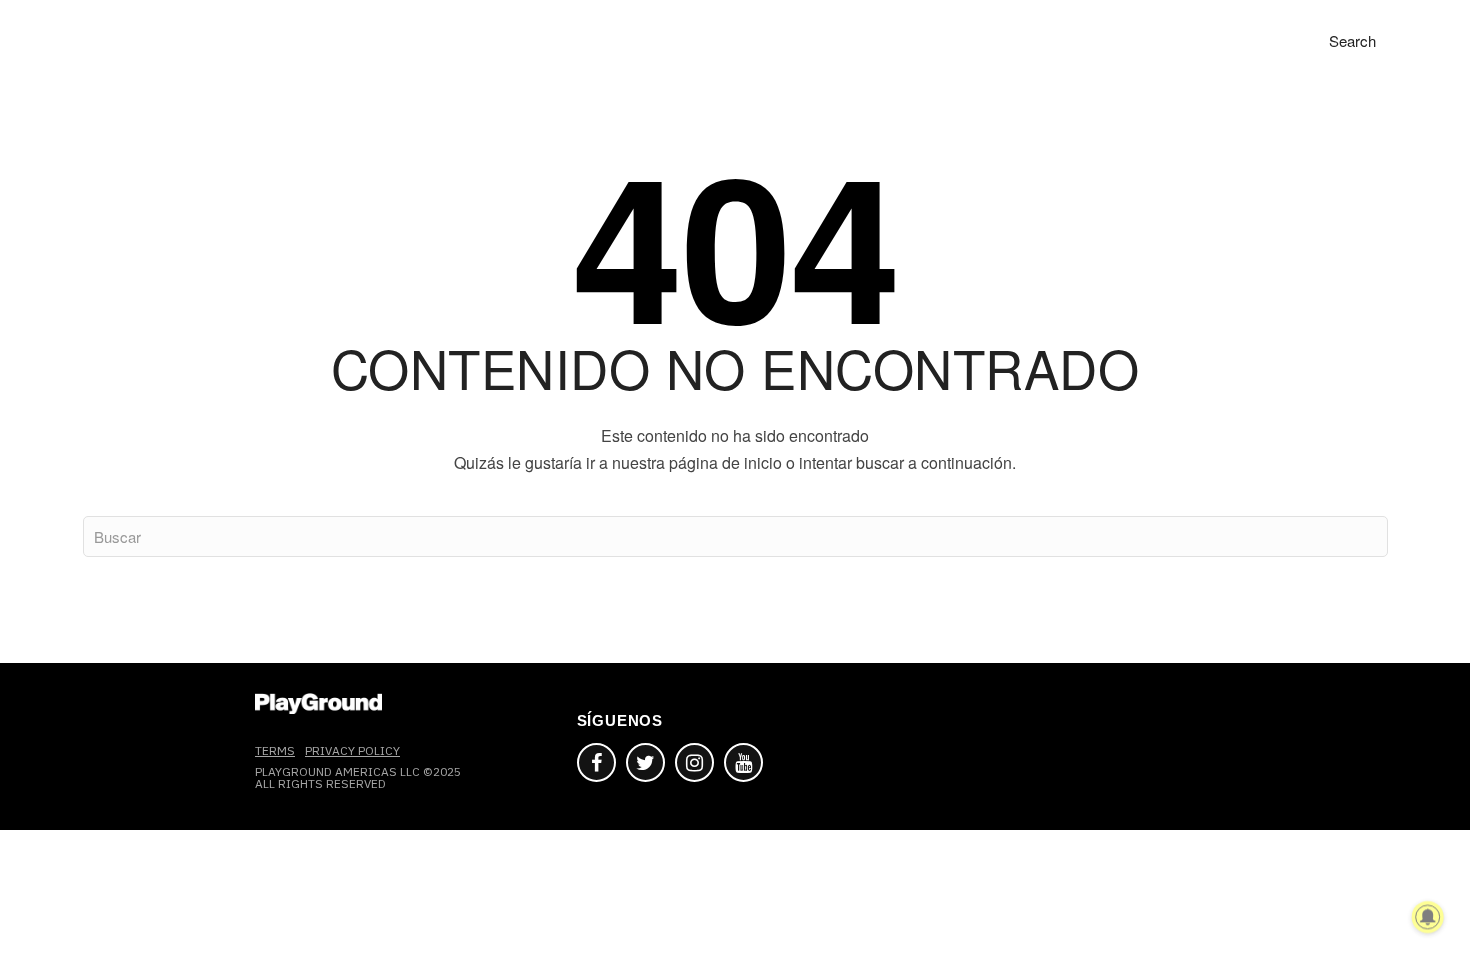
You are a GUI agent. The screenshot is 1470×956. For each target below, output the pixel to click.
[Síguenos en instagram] (694, 762)
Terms (275, 750)
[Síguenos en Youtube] (743, 762)
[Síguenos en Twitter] (645, 762)
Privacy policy (352, 750)
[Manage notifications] (1428, 917)
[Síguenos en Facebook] (596, 762)
